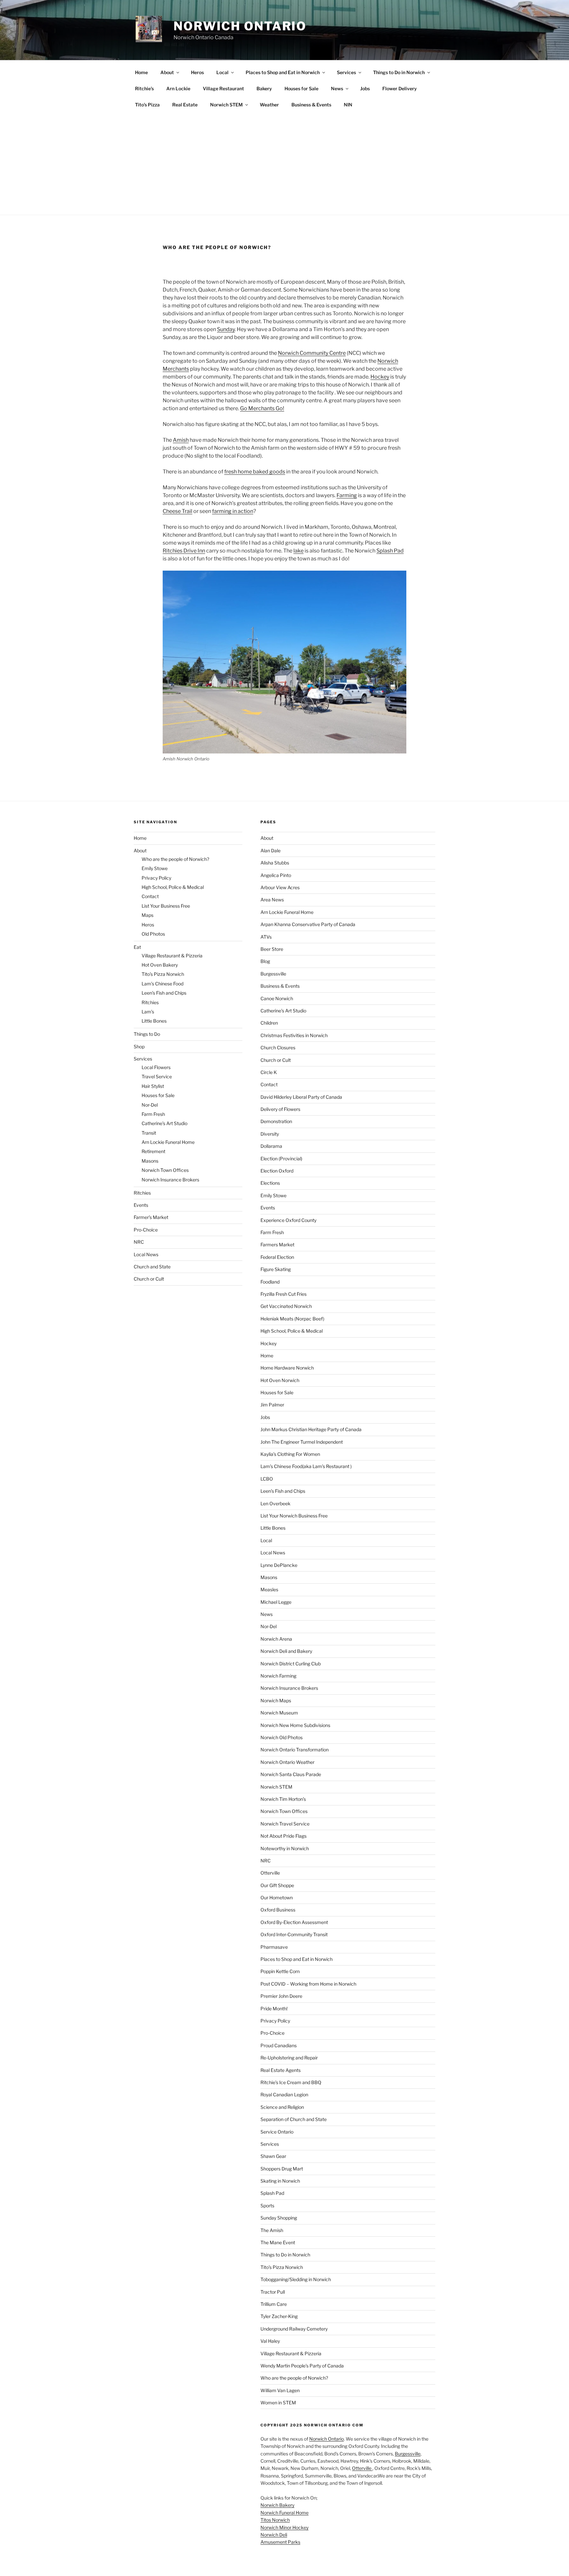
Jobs (365, 88)
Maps (148, 915)
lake (298, 551)
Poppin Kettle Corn (280, 1971)
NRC (139, 1242)
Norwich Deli (274, 2535)
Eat (137, 947)
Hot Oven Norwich (280, 1380)
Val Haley (270, 2341)
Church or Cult (149, 1279)
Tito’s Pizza (147, 105)
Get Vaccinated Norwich (286, 1306)
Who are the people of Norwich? (175, 859)
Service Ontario (277, 2132)
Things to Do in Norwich (399, 72)
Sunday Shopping (279, 2218)
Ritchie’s (144, 88)
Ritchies (150, 1002)
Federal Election (277, 1257)
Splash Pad (390, 551)
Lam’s (148, 1012)
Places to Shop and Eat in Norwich (283, 72)
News (337, 88)
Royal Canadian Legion (284, 2095)
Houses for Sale (301, 88)
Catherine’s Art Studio (164, 1123)
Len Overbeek (275, 1503)
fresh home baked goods (255, 472)
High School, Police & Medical (173, 887)
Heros (197, 72)
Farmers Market (277, 1245)
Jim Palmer (272, 1405)
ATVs (266, 937)
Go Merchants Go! (262, 408)
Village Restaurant (223, 88)
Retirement (153, 1151)
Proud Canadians (279, 2045)
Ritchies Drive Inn (184, 551)
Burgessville (273, 974)
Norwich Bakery (277, 2505)
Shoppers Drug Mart (282, 2169)
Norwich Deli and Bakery (286, 1651)
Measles (269, 1589)
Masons (150, 1161)
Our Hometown (277, 1897)
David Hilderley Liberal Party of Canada (301, 1097)
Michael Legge (276, 1602)
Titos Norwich (275, 2520)
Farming (347, 495)
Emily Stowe (155, 868)
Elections (270, 1183)
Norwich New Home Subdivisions (295, 1725)
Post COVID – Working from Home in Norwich (308, 1984)
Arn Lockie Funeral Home (168, 1142)
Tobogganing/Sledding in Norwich (296, 2279)
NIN (348, 105)
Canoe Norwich (277, 998)
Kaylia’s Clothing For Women (290, 1454)
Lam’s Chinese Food (163, 984)
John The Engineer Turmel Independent (302, 1442)
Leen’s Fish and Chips (164, 993)
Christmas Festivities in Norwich (294, 1035)
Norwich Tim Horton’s (283, 1799)
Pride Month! (274, 2009)
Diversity (270, 1134)
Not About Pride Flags (284, 1836)
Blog (265, 961)
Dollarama (271, 1146)
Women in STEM (278, 2403)
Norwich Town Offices (165, 1170)
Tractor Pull (273, 2292)
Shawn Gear (273, 2156)
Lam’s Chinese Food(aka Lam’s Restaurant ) (306, 1466)
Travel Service (157, 1076)
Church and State (152, 1267)
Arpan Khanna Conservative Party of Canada (308, 924)
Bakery (264, 88)
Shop (139, 1047)
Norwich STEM (226, 105)
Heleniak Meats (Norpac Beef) (292, 1319)
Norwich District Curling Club (291, 1664)
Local (222, 72)
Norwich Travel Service (285, 1824)
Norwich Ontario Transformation (295, 1750)
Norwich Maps (276, 1700)
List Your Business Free (166, 906)
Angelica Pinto (276, 875)
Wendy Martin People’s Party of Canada (302, 2366)
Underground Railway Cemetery (294, 2329)
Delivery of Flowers (280, 1109)
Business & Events (311, 105)
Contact (150, 896)
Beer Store (272, 949)
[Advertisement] (284, 162)
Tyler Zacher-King (279, 2316)
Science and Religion (282, 2107)
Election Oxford (277, 1171)
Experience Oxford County (288, 1220)
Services (346, 72)
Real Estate (185, 105)
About (167, 72)
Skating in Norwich (280, 2181)
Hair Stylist (153, 1086)
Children (269, 1023)
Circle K (269, 1072)
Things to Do (147, 1034)
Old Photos (153, 934)
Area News (272, 900)
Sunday (226, 329)
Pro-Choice (146, 1230)
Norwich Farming (278, 1676)
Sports (267, 2206)
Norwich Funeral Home (284, 2513)
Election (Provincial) (281, 1159)
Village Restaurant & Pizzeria (172, 956)
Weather (269, 105)
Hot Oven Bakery (160, 965)
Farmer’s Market (151, 1217)
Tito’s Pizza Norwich (163, 974)
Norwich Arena (276, 1639)
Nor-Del (150, 1105)
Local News (146, 1254)
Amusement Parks (280, 2542)
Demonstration (276, 1121)
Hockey (380, 377)
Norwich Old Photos (282, 1737)
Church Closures (278, 1047)
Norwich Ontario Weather (287, 1762)
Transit (149, 1133)
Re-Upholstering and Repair (289, 2058)
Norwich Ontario (240, 26)
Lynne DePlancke (279, 1565)
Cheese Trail (177, 511)
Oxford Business (278, 1910)
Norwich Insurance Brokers (170, 1180)
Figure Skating (276, 1269)
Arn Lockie (178, 88)
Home (141, 72)
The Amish (272, 2230)
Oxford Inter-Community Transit (294, 1934)
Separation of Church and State (294, 2119)
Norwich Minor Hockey (284, 2527)
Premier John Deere (281, 1996)
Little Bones (154, 1021)
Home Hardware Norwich (287, 1368)
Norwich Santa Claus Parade (291, 1774)
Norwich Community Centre (312, 353)
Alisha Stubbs (275, 863)
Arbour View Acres (280, 887)
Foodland (270, 1282)
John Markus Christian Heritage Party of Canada (311, 1429)
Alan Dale (271, 850)
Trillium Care (274, 2304)
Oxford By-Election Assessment (294, 1922)
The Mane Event (278, 2242)
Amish (181, 440)
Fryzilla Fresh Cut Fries (284, 1294)
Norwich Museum (279, 1713)
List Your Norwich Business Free (294, 1516)
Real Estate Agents (281, 2070)
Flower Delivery (400, 88)
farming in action (233, 511)
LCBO (267, 1479)
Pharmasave (274, 1947)
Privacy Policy (156, 878)
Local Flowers (156, 1067)
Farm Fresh (153, 1114)
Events (141, 1205)
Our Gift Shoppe (277, 1885)
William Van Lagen (280, 2390)
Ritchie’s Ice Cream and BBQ (291, 2082)
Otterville (270, 1873)
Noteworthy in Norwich (285, 1848)
